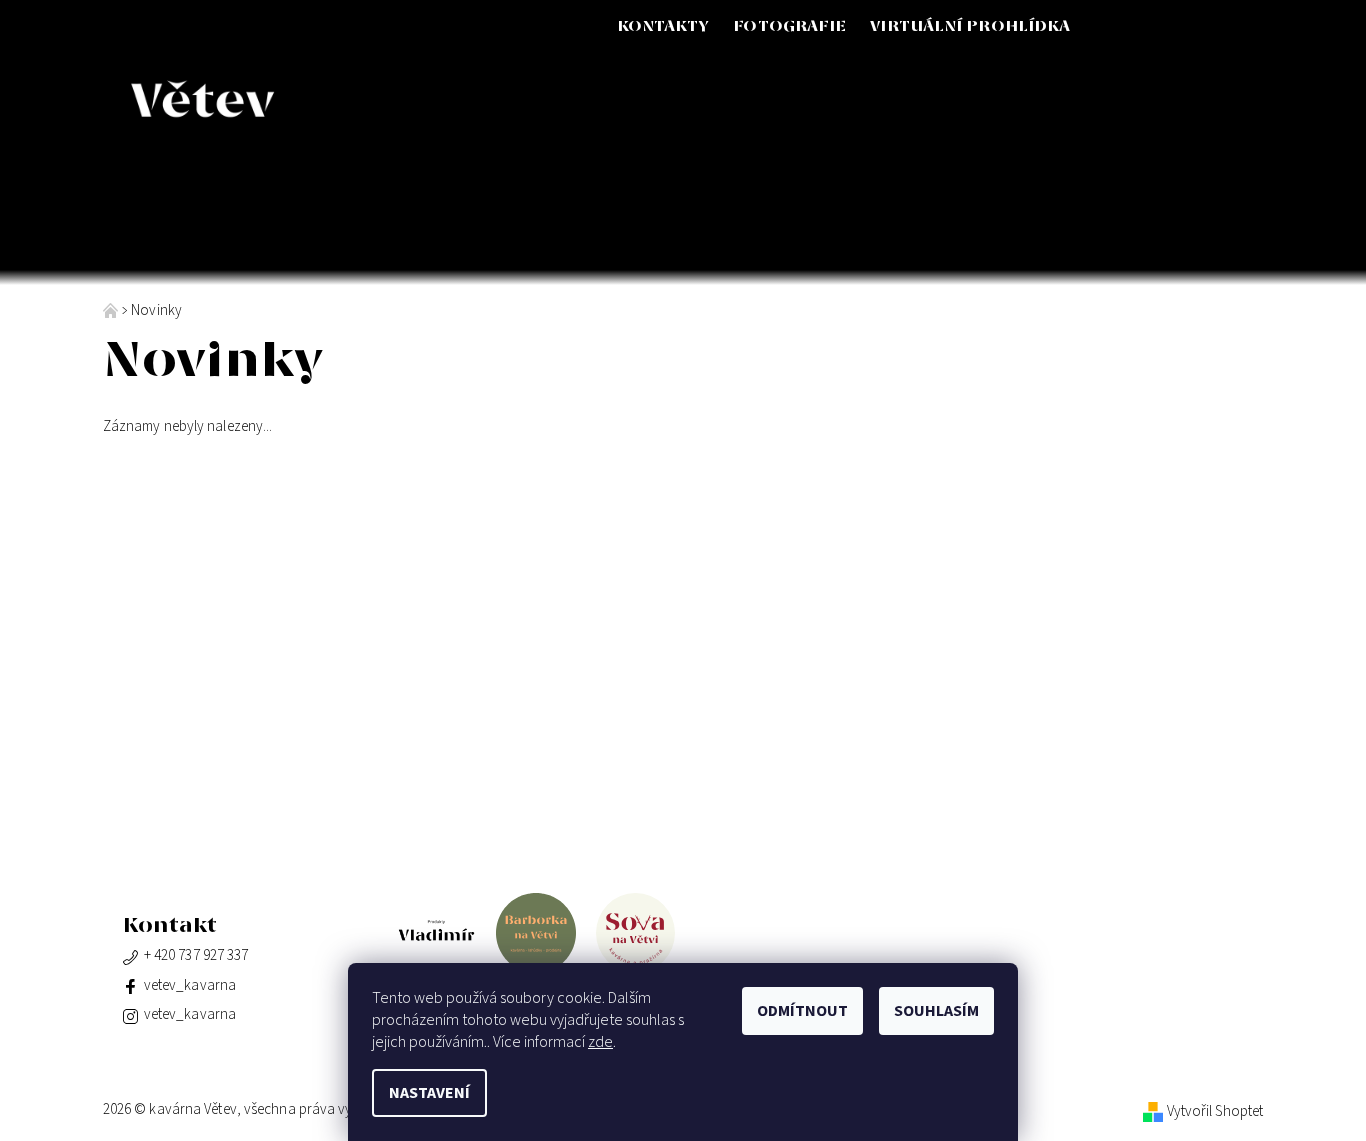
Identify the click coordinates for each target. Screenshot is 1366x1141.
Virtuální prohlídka (970, 26)
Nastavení (429, 1093)
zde (600, 1042)
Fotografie (789, 26)
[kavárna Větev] (296, 100)
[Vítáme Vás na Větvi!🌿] (112, 310)
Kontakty (663, 26)
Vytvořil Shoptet (1215, 1111)
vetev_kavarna (190, 985)
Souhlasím (936, 1011)
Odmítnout (802, 1011)
